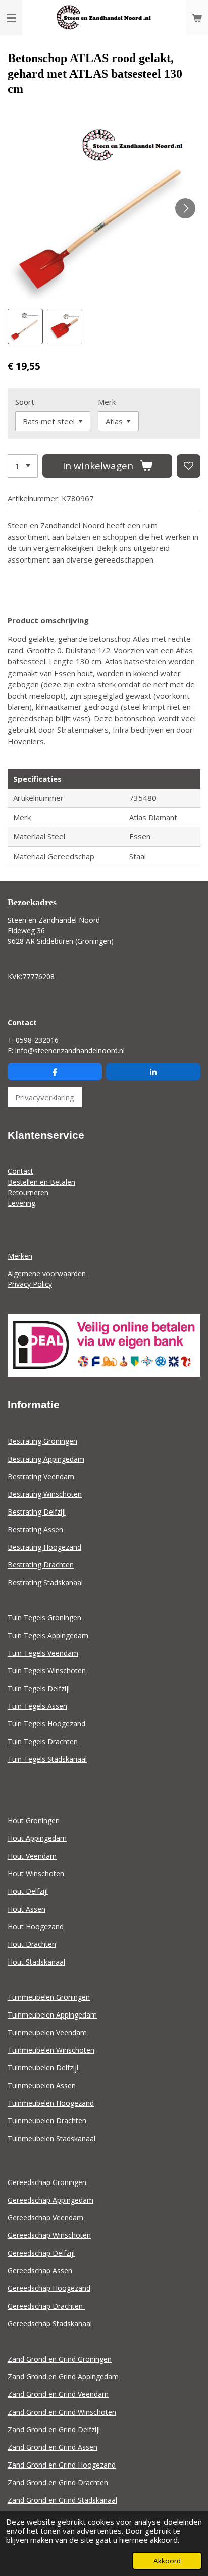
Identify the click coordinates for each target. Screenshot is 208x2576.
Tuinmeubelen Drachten (47, 2121)
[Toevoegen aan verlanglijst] (189, 466)
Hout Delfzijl (28, 1891)
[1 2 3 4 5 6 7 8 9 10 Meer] (23, 466)
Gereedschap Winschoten (49, 2235)
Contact (20, 1171)
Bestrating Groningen (42, 1441)
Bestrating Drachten (41, 1565)
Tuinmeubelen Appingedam (52, 2015)
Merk (107, 402)
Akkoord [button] (167, 2561)
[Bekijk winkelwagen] (197, 18)
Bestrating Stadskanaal (45, 1582)
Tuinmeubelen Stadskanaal (51, 2138)
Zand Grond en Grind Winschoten (62, 2412)
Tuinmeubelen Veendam (47, 2032)
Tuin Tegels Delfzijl (39, 1688)
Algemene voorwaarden (47, 1274)
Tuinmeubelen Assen (42, 2085)
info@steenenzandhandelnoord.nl (70, 1051)
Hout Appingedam (37, 1838)
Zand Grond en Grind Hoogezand (62, 2465)
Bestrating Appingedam (46, 1459)
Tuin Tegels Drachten (43, 1741)
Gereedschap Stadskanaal (50, 2323)
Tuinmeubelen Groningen (49, 1997)
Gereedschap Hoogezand (49, 2288)
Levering (21, 1203)
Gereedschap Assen (40, 2271)
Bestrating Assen (35, 1529)
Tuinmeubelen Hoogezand (51, 2103)
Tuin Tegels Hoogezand (46, 1724)
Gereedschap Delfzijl (41, 2253)
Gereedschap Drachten (46, 2306)
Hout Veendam (32, 1856)
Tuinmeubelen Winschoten (51, 2050)
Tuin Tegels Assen (37, 1706)
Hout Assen (27, 1909)
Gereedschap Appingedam (50, 2200)
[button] (25, 326)
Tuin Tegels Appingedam (48, 1635)
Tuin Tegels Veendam (43, 1653)
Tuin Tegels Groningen (44, 1618)
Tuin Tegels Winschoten (47, 1671)
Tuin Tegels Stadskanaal (47, 1759)
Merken (20, 1256)
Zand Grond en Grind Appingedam (63, 2376)
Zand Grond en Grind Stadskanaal (62, 2500)
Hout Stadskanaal (36, 1962)
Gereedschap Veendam (45, 2218)
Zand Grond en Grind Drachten (58, 2482)
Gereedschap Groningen (47, 2182)
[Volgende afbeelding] (185, 208)
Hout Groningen (34, 1821)
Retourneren (28, 1192)
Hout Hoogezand (36, 1926)
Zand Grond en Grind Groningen (60, 2359)
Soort (25, 402)
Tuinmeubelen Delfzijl (43, 2068)
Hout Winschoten (36, 1873)
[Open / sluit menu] (11, 18)
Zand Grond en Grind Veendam (58, 2394)
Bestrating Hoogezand (44, 1547)
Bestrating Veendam (41, 1476)
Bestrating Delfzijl (37, 1512)
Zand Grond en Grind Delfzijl (54, 2429)
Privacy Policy (30, 1284)
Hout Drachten (32, 1944)
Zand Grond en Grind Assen (53, 2447)
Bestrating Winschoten (45, 1494)
